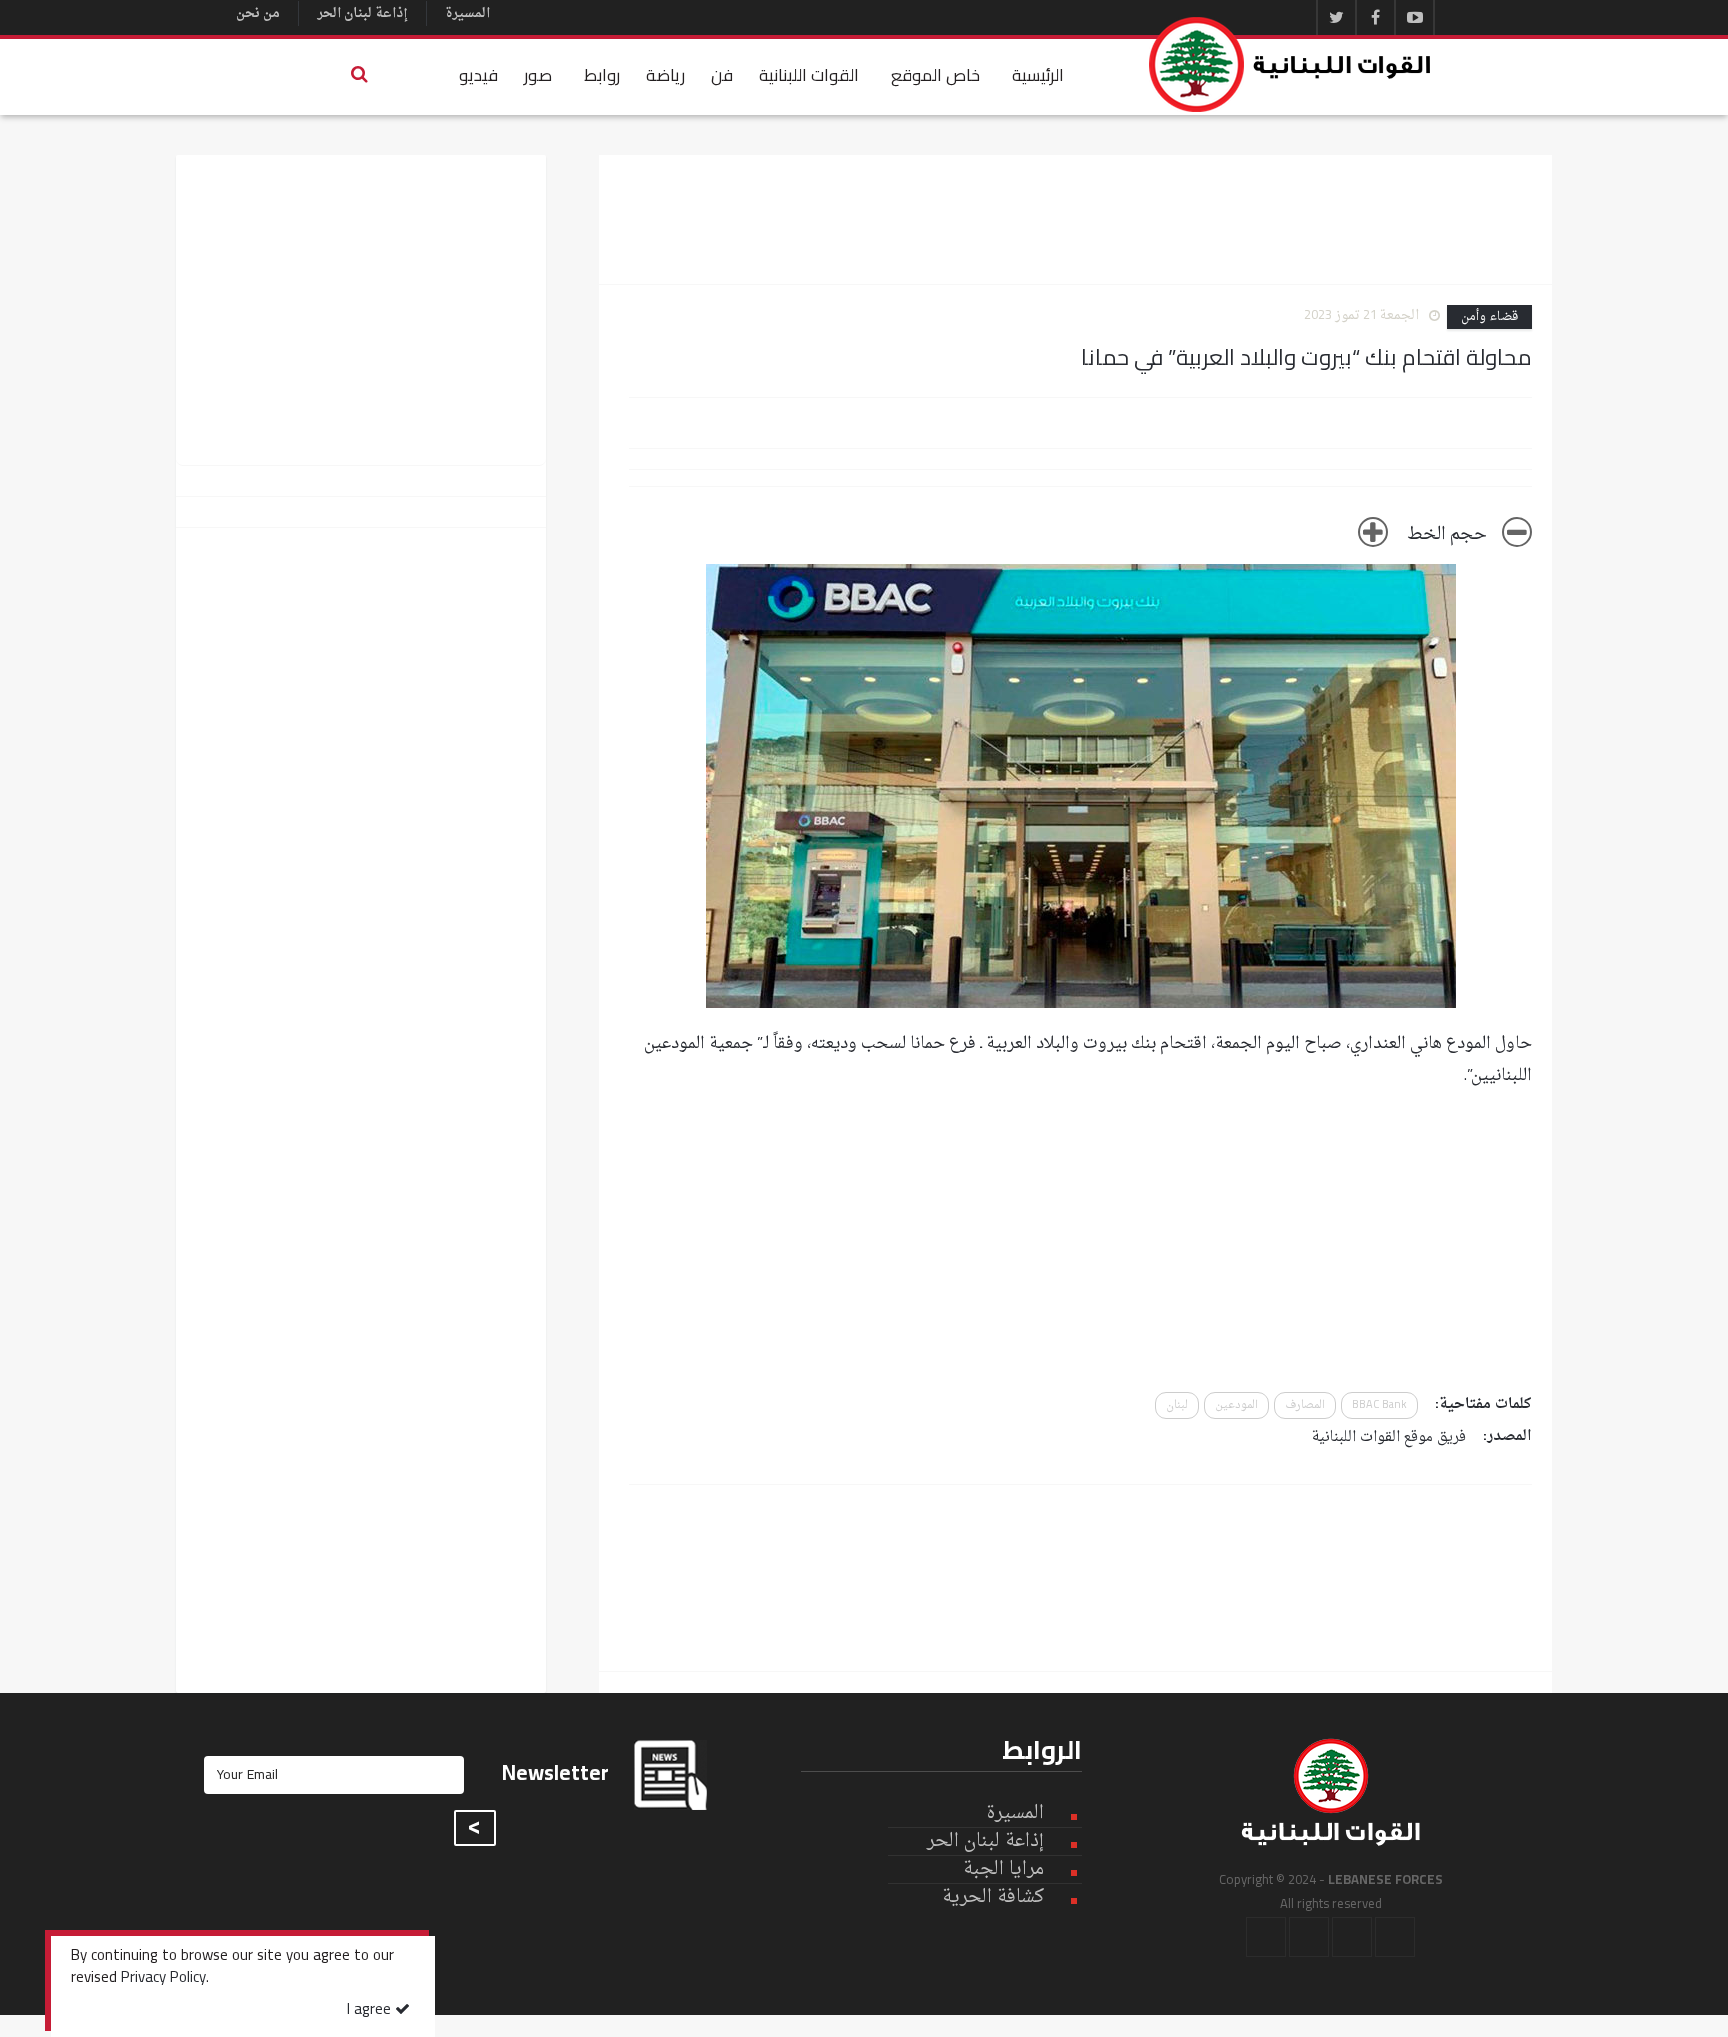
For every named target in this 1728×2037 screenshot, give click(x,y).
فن (722, 75)
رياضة (665, 75)
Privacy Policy (163, 1979)
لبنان (1177, 1405)
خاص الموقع (935, 75)
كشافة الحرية (993, 1897)
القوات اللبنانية (809, 75)
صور (538, 75)
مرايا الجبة (1003, 1870)
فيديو (478, 75)
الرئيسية (1038, 75)
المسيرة (467, 13)
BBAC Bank (1379, 1405)
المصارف (1305, 1405)
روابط (602, 75)
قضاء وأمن (1489, 317)
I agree (371, 2010)
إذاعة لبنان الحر (362, 13)
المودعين (1236, 1405)
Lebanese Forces (1291, 64)
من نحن (258, 13)
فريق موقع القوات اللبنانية (1389, 1437)
